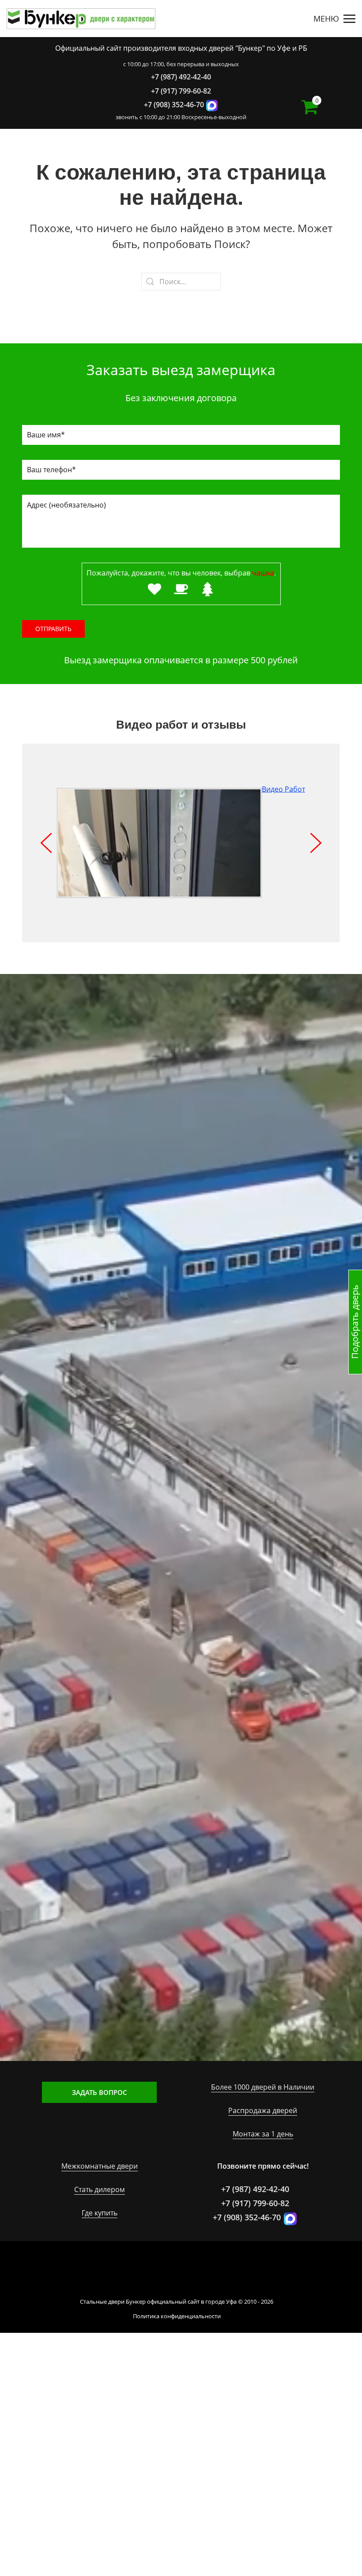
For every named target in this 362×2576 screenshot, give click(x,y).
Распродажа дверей (263, 2110)
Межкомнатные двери (100, 2166)
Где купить (100, 2213)
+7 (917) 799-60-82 (181, 91)
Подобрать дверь (355, 1322)
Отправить (53, 629)
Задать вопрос (100, 2092)
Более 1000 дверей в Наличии (263, 2087)
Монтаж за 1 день (263, 2134)
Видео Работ (283, 789)
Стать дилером (100, 2189)
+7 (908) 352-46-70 (174, 105)
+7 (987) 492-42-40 (181, 77)
